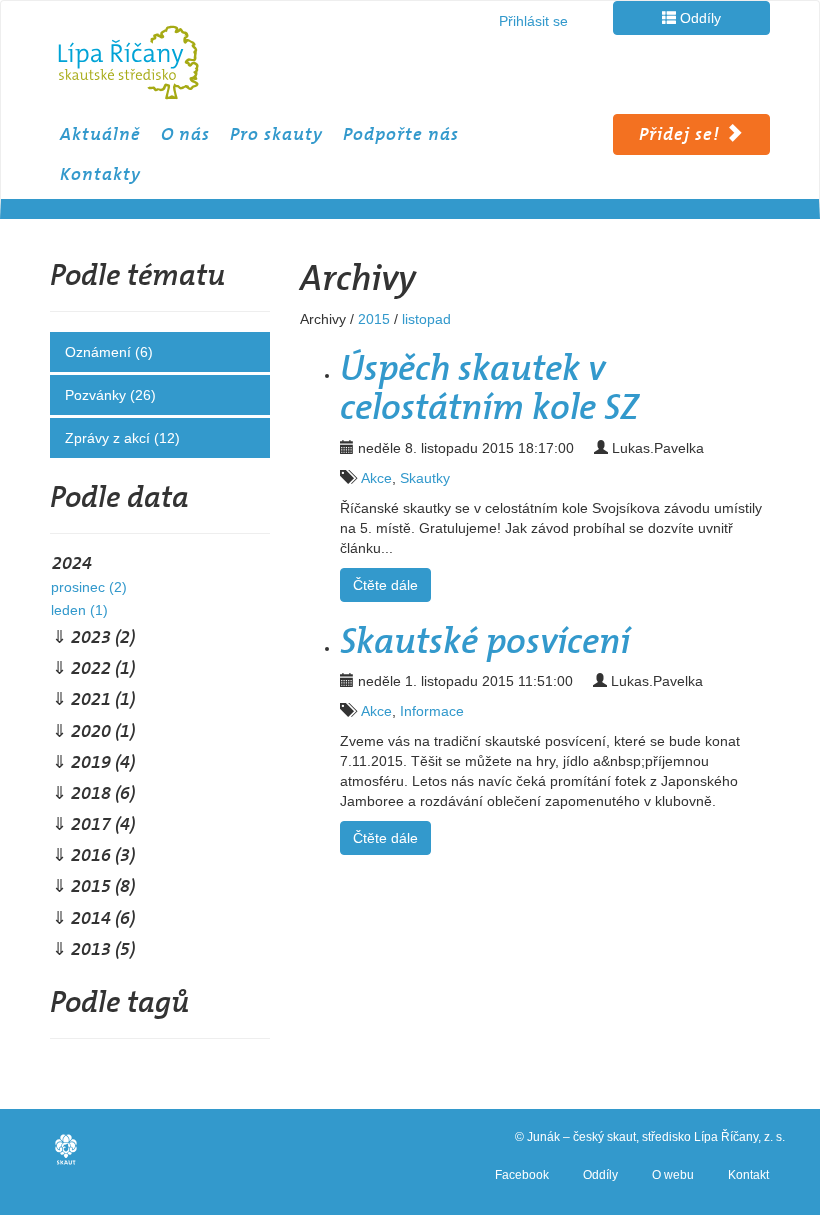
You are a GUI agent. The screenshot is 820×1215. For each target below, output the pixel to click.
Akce (376, 478)
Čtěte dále (385, 585)
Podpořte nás (401, 134)
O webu (673, 1175)
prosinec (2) (89, 587)
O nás (185, 134)
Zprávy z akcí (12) (122, 438)
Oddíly (698, 18)
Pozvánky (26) (110, 395)
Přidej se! (682, 134)
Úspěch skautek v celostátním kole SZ (489, 388)
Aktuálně (100, 134)
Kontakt (748, 1175)
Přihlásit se (533, 21)
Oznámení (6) (109, 352)
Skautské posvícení (485, 641)
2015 (374, 319)
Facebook (522, 1175)
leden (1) (79, 610)
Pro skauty (276, 134)
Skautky (425, 478)
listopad (426, 319)
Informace (432, 711)
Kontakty (100, 174)
